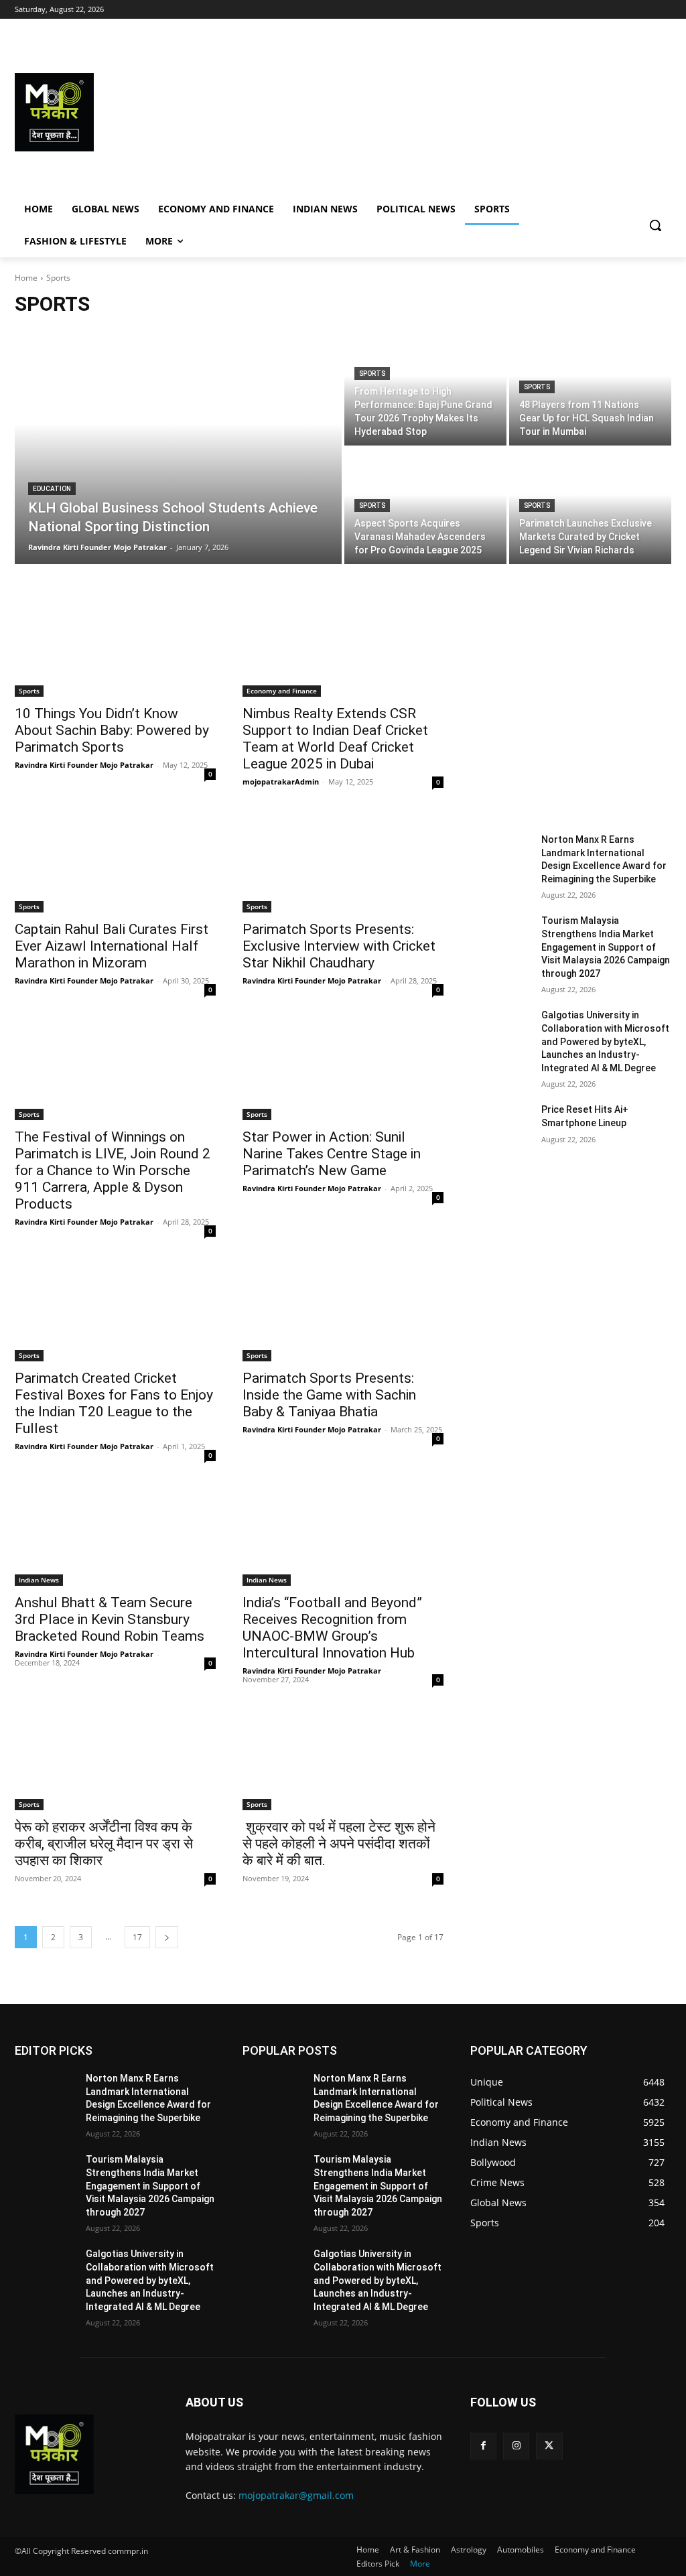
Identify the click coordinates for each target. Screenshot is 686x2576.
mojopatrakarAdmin (281, 782)
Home (26, 278)
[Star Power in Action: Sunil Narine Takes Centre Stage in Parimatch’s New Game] (343, 1070)
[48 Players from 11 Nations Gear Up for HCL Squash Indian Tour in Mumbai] (590, 388)
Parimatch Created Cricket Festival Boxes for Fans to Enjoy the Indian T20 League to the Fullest (114, 1403)
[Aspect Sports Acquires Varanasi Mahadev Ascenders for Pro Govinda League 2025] (425, 506)
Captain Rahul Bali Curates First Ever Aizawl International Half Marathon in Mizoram (112, 946)
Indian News (39, 1580)
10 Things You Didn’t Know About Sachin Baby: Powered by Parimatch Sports (112, 730)
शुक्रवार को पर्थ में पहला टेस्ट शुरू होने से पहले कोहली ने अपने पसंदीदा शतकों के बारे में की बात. (339, 1844)
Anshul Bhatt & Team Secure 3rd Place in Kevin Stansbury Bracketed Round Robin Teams (110, 1619)
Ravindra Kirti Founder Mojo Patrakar (84, 765)
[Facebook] (483, 2446)
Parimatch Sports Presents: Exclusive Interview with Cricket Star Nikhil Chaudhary (339, 946)
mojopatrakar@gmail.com (296, 2495)
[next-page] (167, 1937)
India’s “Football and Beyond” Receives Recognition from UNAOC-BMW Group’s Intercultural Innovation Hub (332, 1628)
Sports (372, 374)
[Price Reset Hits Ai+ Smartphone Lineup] (500, 1125)
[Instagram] (516, 2446)
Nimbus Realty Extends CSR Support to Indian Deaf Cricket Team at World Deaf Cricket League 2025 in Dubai (335, 739)
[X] (549, 2446)
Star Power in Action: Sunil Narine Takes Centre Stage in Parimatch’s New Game (332, 1154)
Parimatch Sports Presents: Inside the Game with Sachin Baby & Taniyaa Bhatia (329, 1395)
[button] (655, 225)
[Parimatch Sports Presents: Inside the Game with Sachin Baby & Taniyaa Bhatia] (343, 1311)
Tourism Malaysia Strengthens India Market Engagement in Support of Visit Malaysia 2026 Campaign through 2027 (606, 947)
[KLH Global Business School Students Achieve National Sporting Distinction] (178, 447)
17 (137, 1937)
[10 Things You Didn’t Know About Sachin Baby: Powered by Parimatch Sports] (115, 647)
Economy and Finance (282, 691)
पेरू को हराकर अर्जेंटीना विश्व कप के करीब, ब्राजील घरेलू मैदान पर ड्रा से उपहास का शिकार (104, 1844)
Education (52, 489)
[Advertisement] (422, 112)
